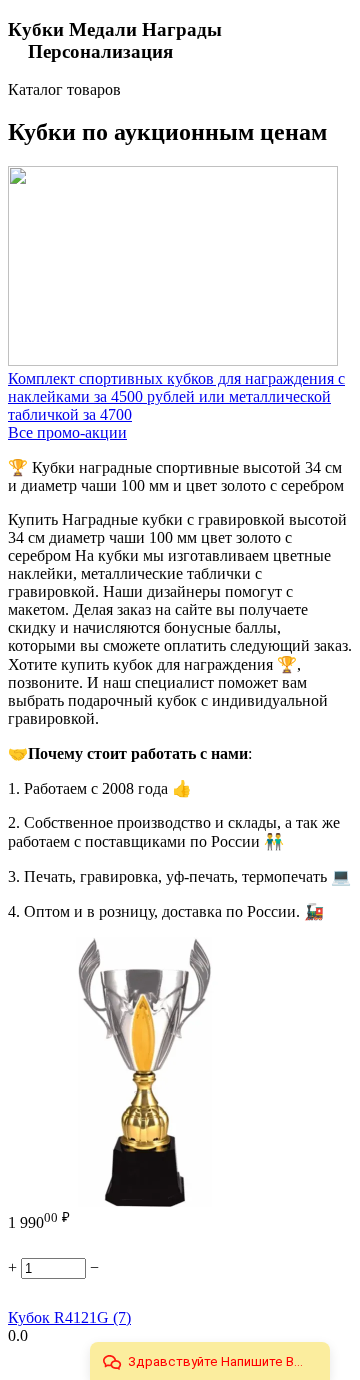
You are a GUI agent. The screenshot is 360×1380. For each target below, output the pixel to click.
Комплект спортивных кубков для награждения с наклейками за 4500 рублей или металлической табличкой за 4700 (176, 396)
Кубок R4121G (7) (69, 1317)
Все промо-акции (67, 432)
